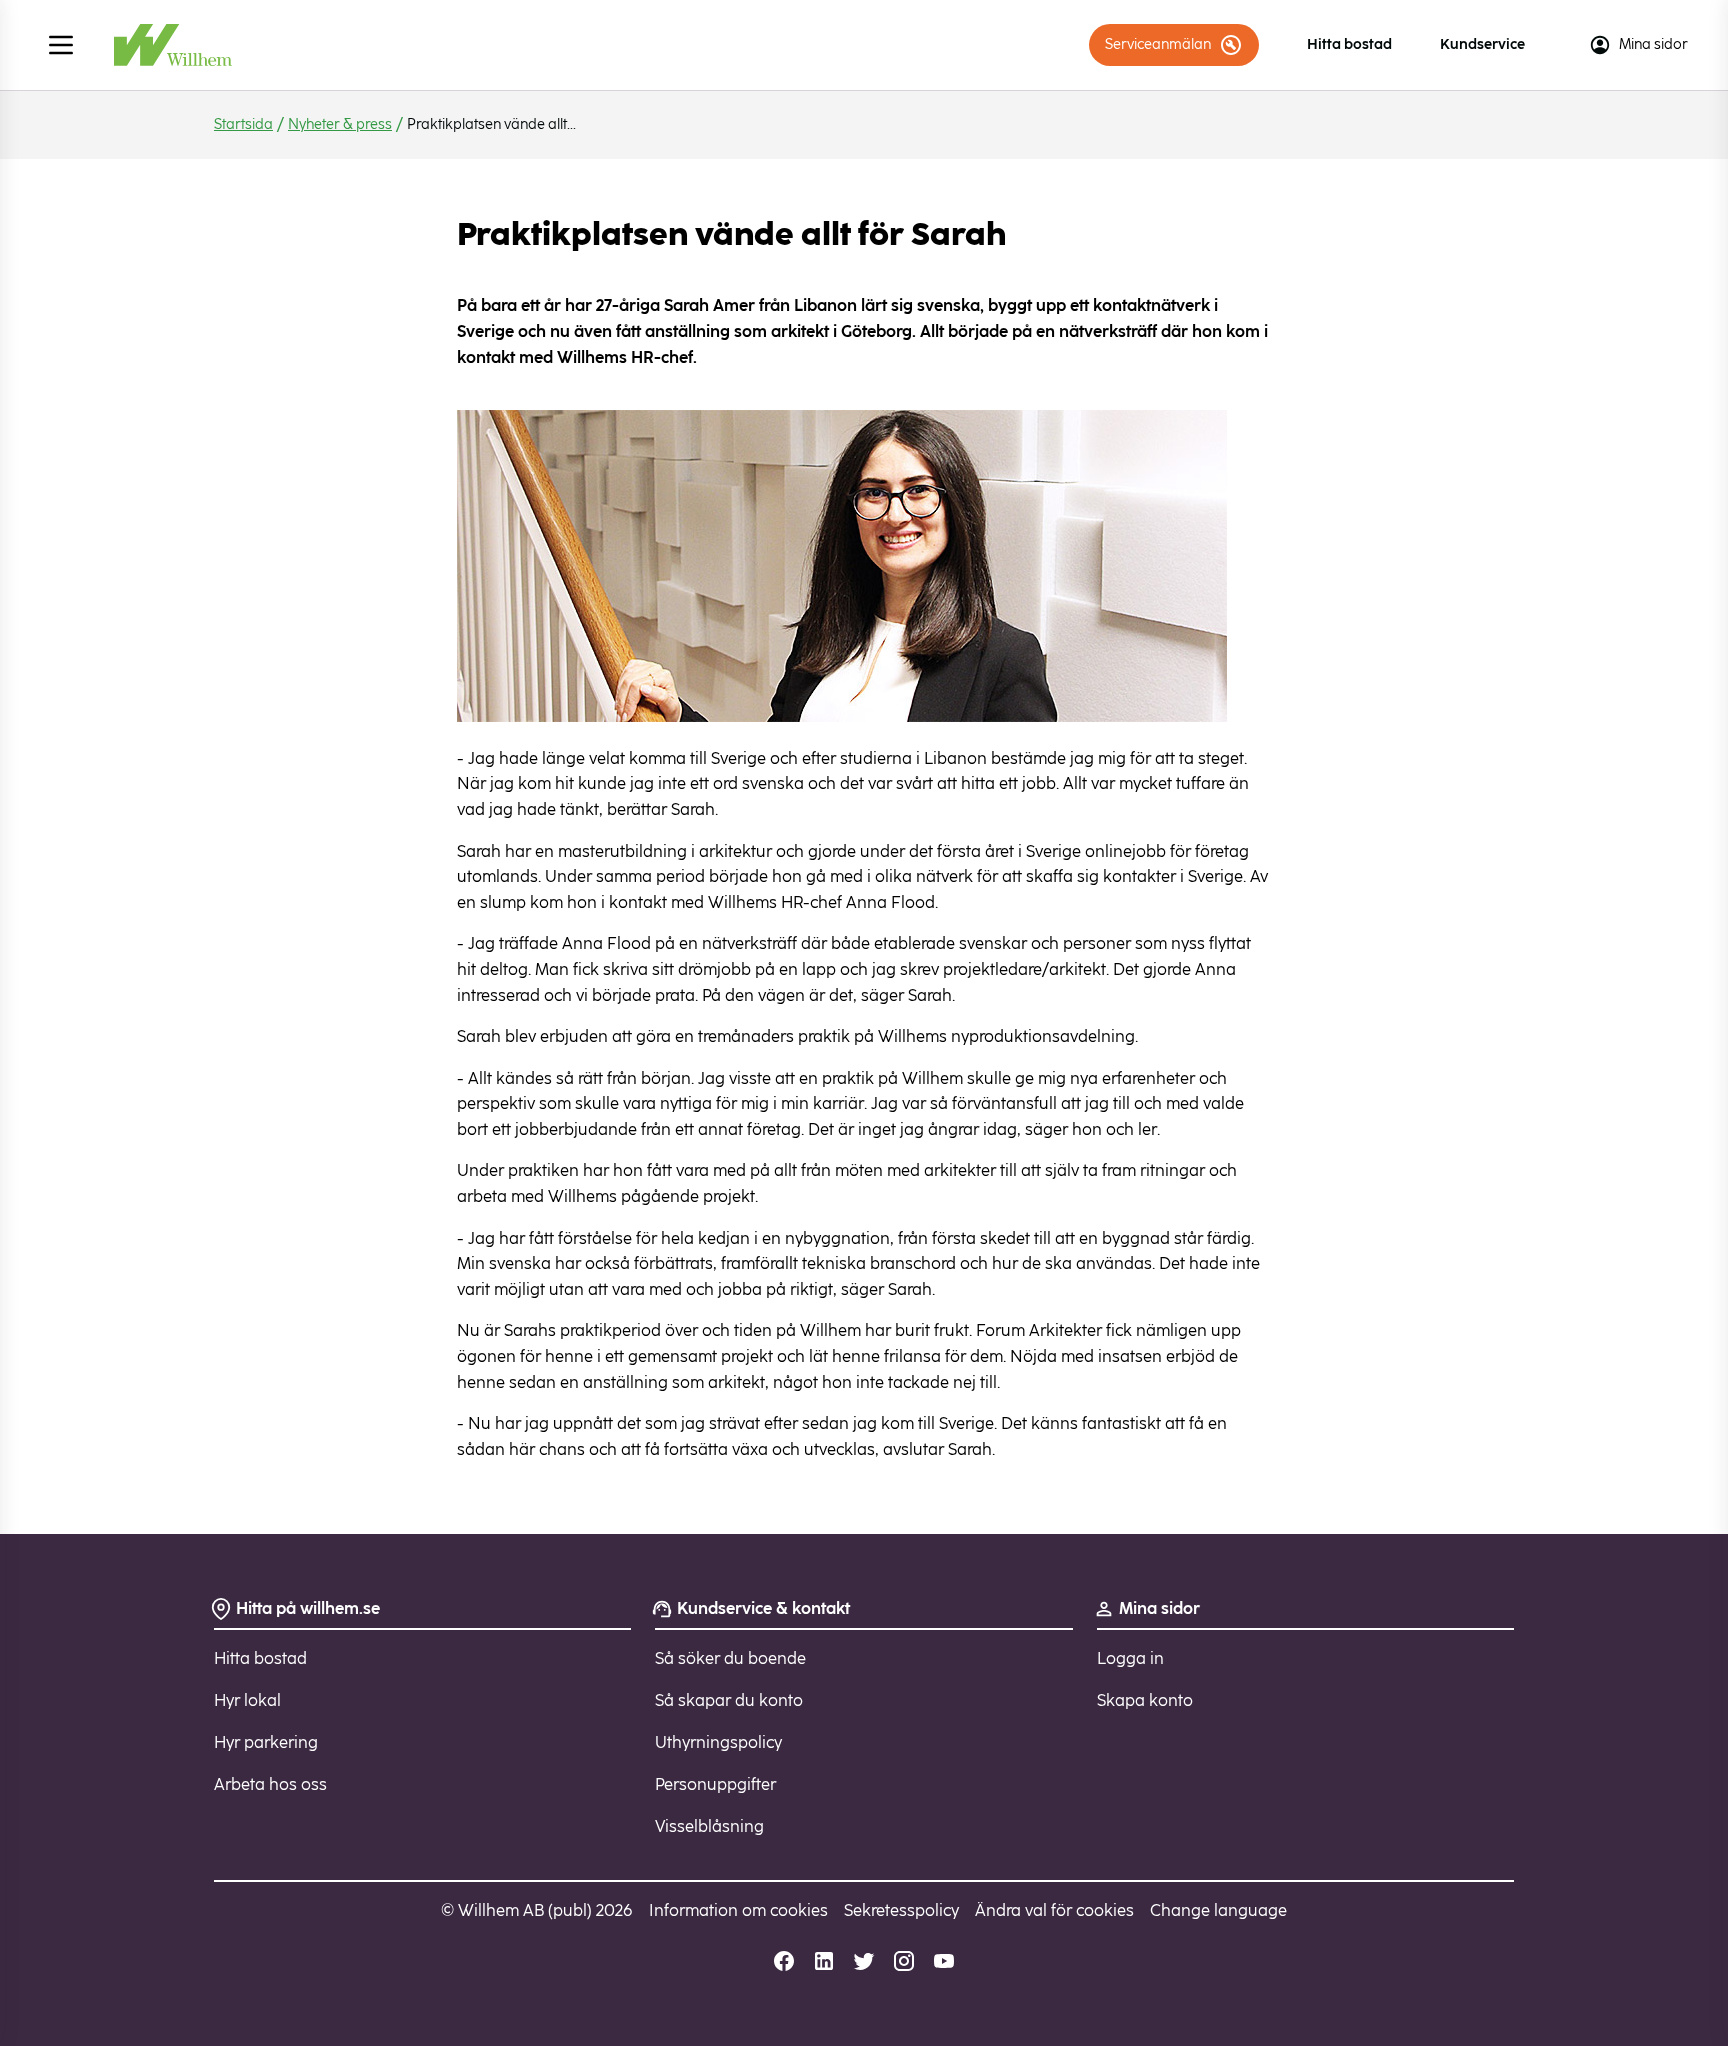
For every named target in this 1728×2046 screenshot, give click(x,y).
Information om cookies (738, 1910)
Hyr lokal (247, 1700)
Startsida (243, 124)
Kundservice (1482, 44)
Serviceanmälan (1158, 44)
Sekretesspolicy (901, 1910)
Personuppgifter (715, 1784)
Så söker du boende (730, 1658)
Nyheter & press (340, 124)
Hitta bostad (1349, 44)
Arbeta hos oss (270, 1784)
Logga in (1130, 1658)
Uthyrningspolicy (718, 1742)
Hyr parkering (266, 1742)
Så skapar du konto (729, 1700)
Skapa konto (1145, 1700)
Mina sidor (1653, 44)
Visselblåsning (709, 1826)
